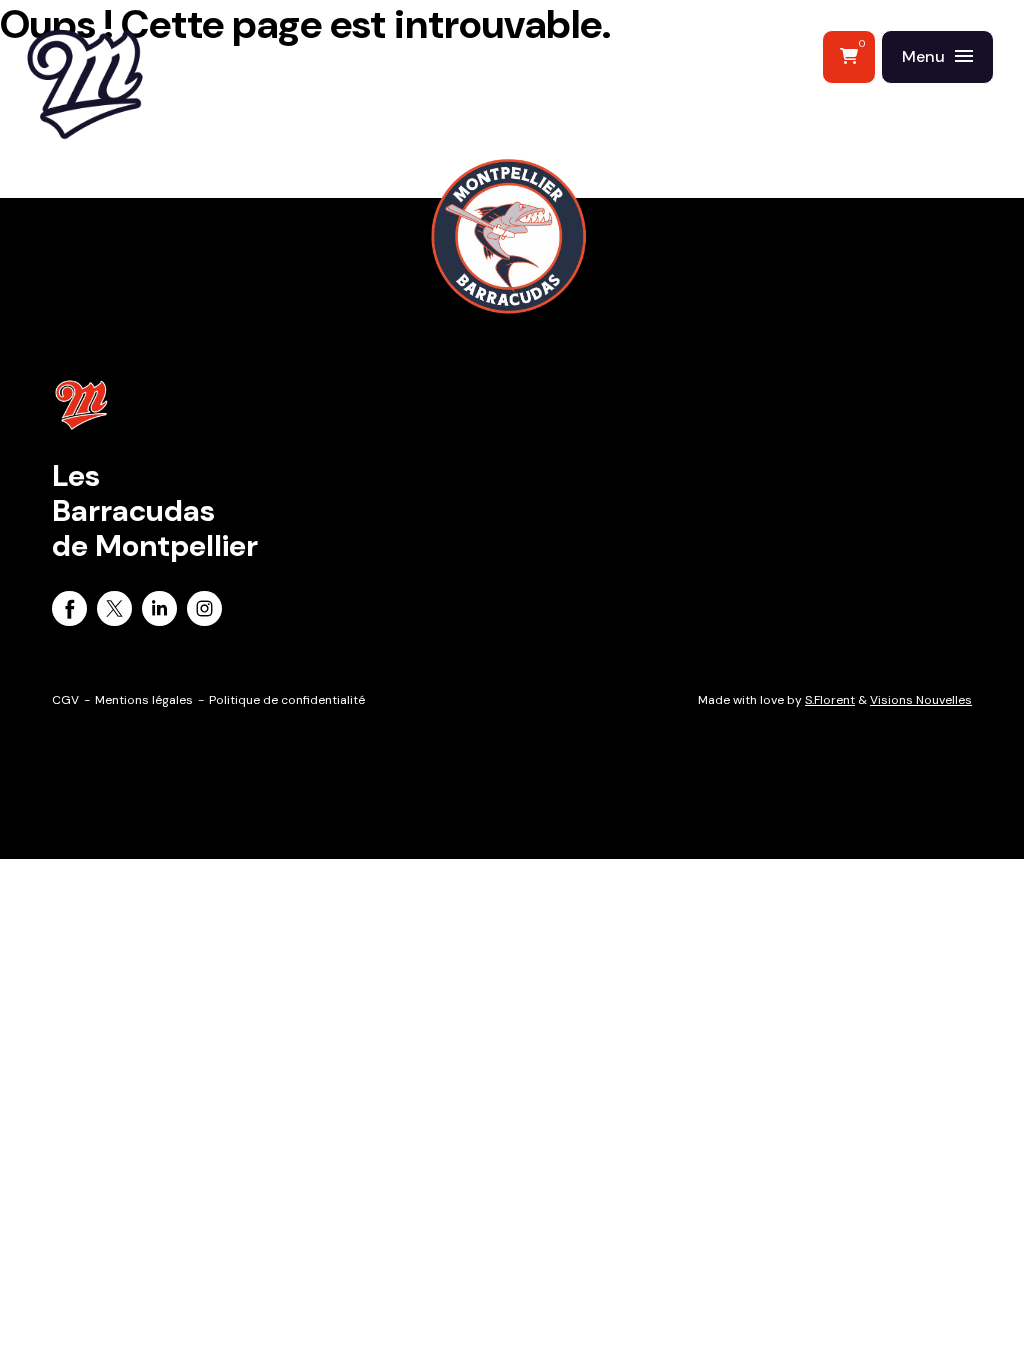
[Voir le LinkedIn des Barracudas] (159, 612)
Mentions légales (144, 700)
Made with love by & (835, 700)
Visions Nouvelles (921, 700)
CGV (65, 700)
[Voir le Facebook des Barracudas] (69, 612)
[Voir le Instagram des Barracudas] (204, 612)
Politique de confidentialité (287, 700)
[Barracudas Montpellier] (130, 125)
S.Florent (830, 700)
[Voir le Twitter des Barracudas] (114, 612)
